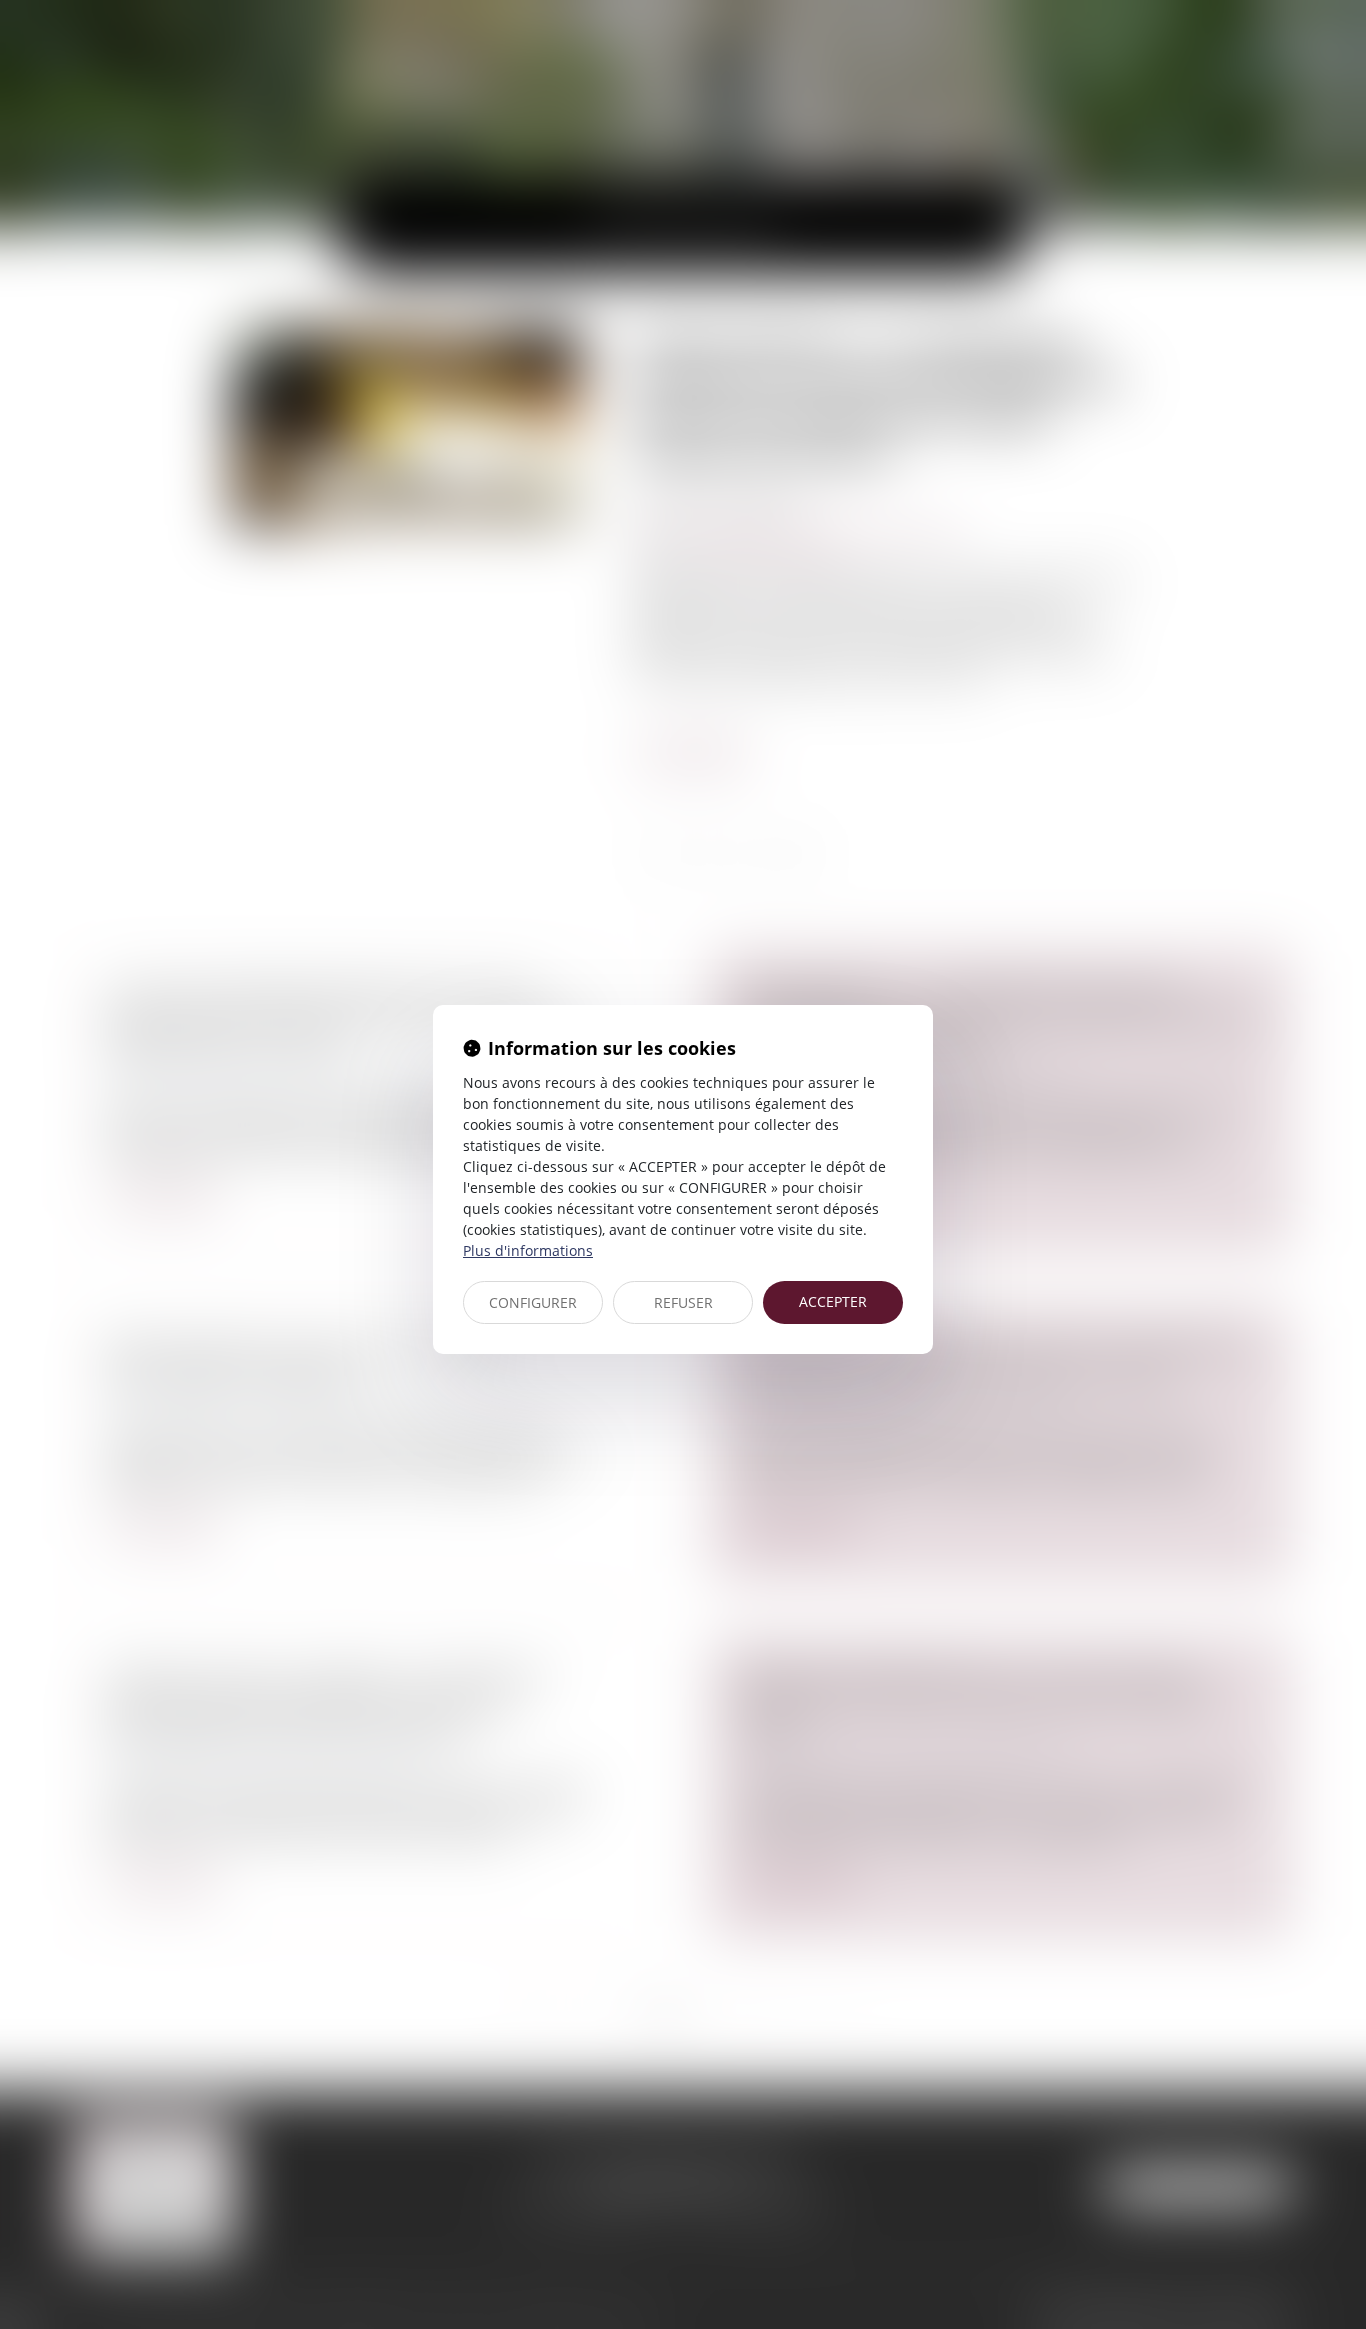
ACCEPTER (833, 1301)
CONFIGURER (533, 1302)
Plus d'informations (528, 1250)
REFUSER (683, 1302)
